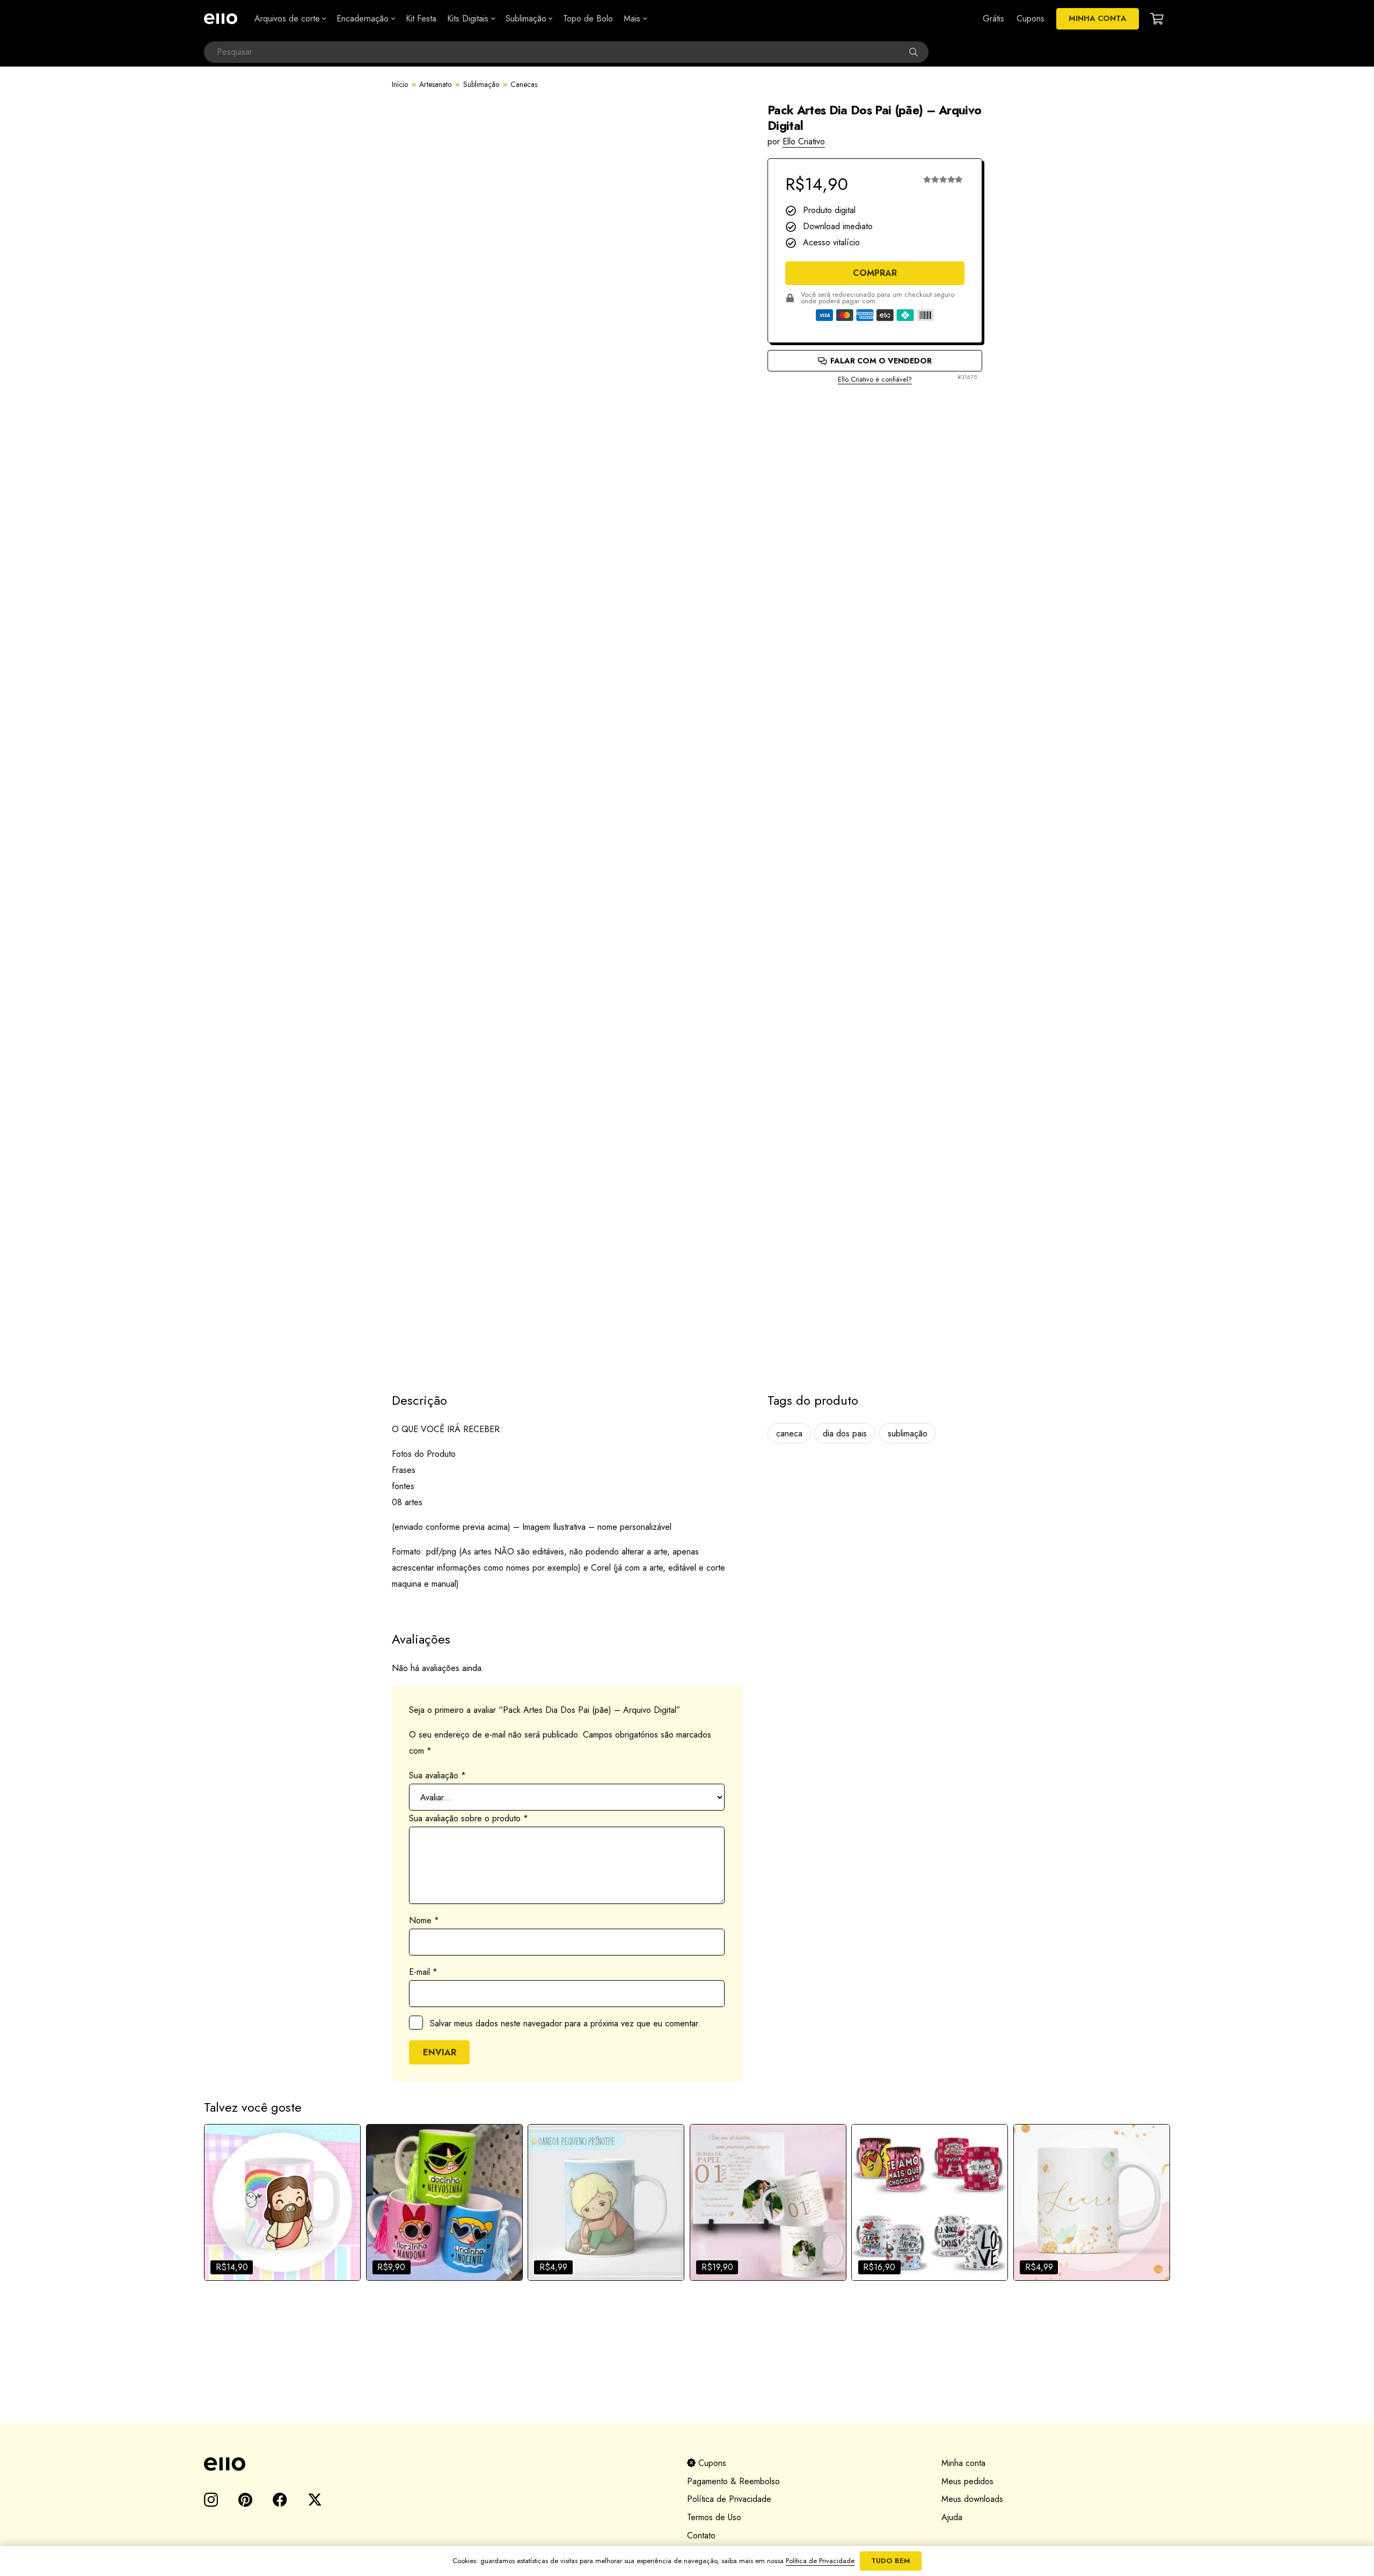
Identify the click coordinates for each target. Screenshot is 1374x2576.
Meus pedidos (967, 2481)
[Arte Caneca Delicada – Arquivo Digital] (1092, 2202)
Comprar (875, 273)
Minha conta (963, 2463)
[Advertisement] (875, 423)
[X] (315, 2500)
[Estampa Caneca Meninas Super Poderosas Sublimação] (444, 2202)
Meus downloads (972, 2499)
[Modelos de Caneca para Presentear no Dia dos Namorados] (930, 2202)
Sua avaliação (437, 1775)
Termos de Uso (714, 2517)
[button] (323, 19)
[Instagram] (211, 2500)
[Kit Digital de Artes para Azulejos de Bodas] (768, 2202)
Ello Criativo (804, 141)
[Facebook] (280, 2500)
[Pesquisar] (918, 52)
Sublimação (481, 84)
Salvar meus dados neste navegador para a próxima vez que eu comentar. (565, 2023)
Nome (424, 1920)
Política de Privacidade (729, 2499)
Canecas (524, 84)
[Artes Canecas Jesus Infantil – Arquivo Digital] (282, 2202)
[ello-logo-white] (221, 19)
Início (400, 84)
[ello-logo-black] (433, 2464)
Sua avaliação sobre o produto (469, 1818)
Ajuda (952, 2517)
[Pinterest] (245, 2500)
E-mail (423, 1972)
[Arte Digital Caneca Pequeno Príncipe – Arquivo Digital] (606, 2202)
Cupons (711, 2463)
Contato (701, 2535)
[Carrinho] (1157, 19)
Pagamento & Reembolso (733, 2481)
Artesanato (435, 84)
